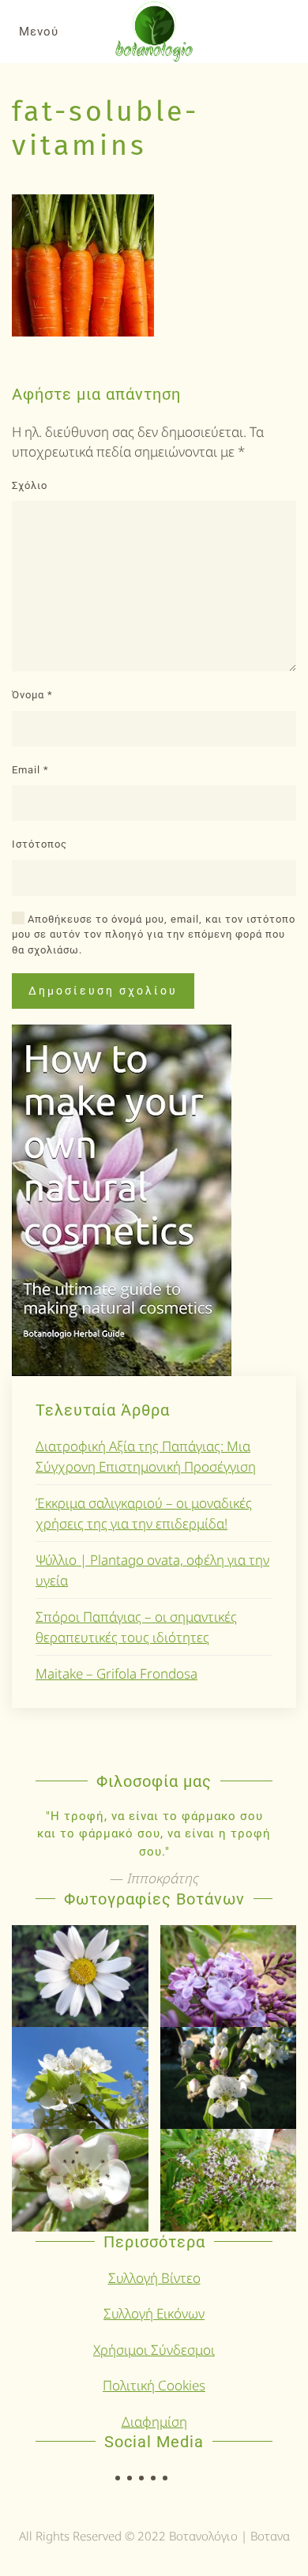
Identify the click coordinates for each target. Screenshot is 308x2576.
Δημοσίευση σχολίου (103, 991)
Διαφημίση (154, 2422)
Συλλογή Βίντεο (154, 2278)
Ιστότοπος (39, 844)
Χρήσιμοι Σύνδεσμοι (154, 2350)
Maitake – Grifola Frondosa (116, 1673)
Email (30, 770)
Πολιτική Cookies (154, 2385)
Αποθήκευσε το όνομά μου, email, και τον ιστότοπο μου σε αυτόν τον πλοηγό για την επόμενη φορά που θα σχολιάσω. (154, 935)
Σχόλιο (30, 485)
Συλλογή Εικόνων (154, 2313)
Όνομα (32, 695)
